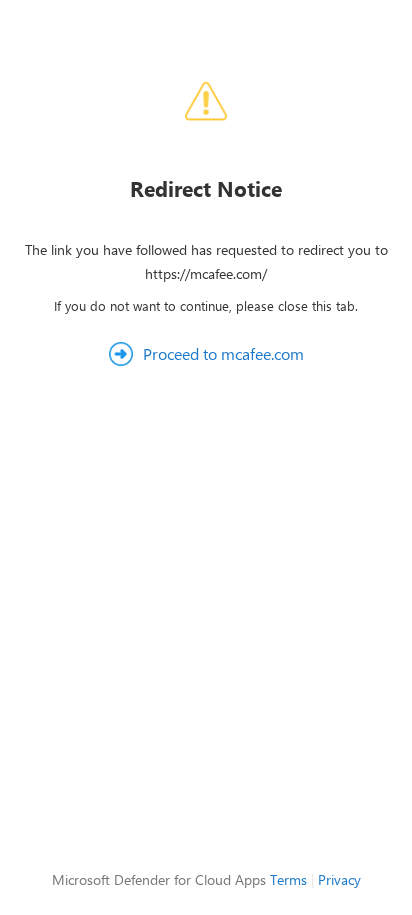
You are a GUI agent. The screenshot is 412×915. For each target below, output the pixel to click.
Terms (288, 879)
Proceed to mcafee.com (223, 353)
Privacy (339, 879)
